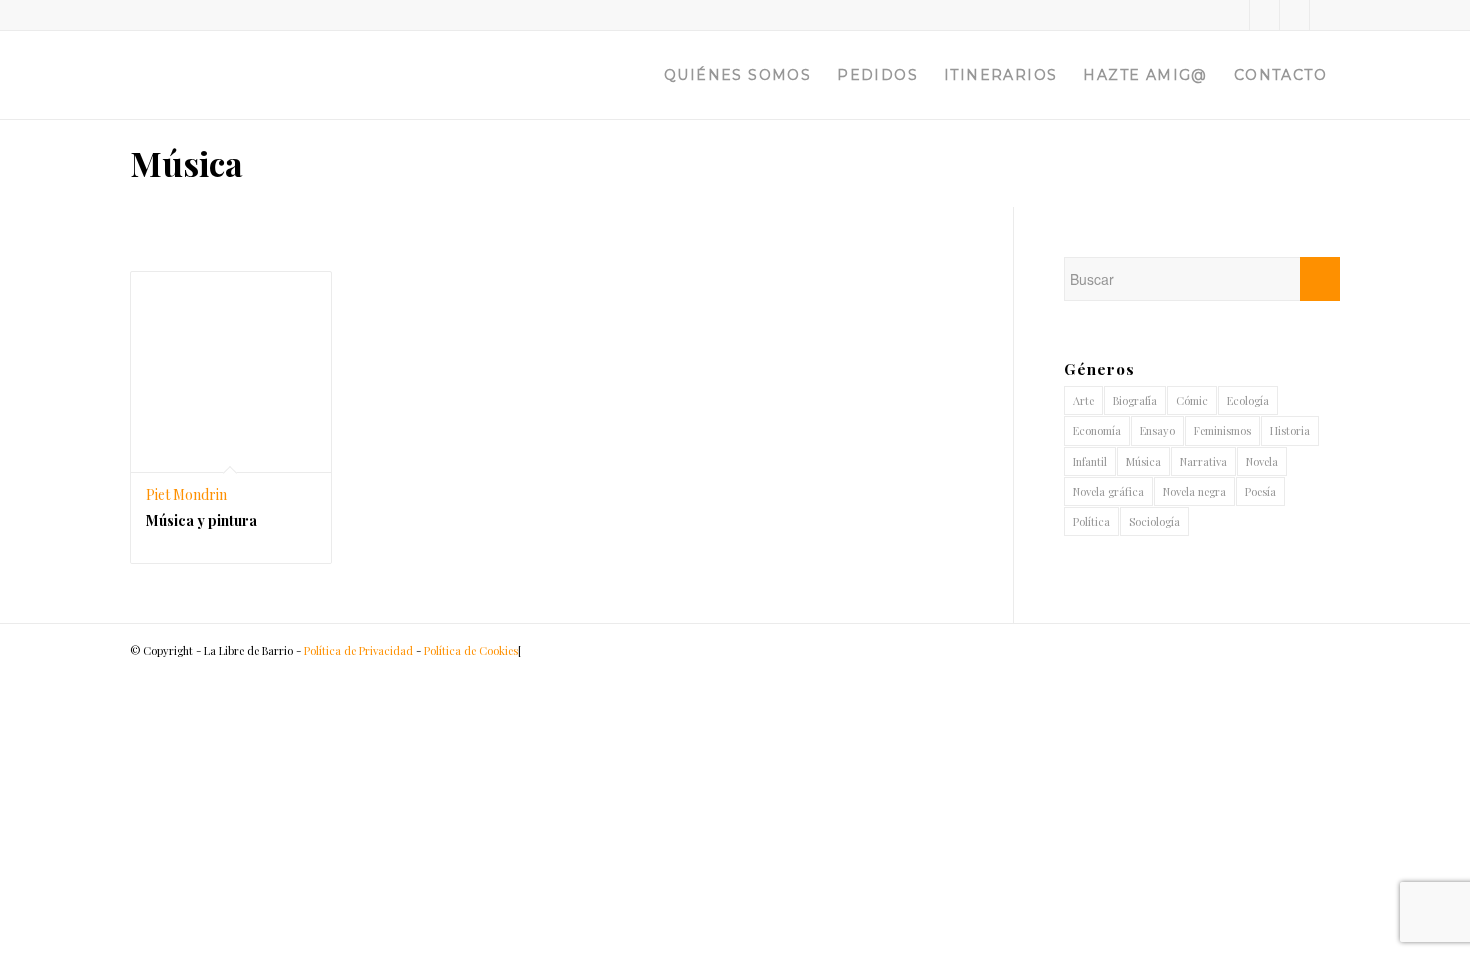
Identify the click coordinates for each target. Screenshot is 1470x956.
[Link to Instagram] (1294, 15)
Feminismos (1222, 430)
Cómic (1192, 400)
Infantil (1090, 461)
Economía (1097, 430)
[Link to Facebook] (1264, 15)
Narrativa (1203, 461)
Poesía (1260, 491)
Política (1091, 521)
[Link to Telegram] (1325, 15)
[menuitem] (737, 75)
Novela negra (1194, 491)
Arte (1083, 400)
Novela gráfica (1108, 491)
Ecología (1248, 400)
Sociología (1154, 521)
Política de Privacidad (358, 650)
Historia (1290, 430)
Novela (1262, 461)
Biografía (1135, 400)
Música (1143, 461)
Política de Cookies (471, 650)
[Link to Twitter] (1234, 15)
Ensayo (1157, 430)
